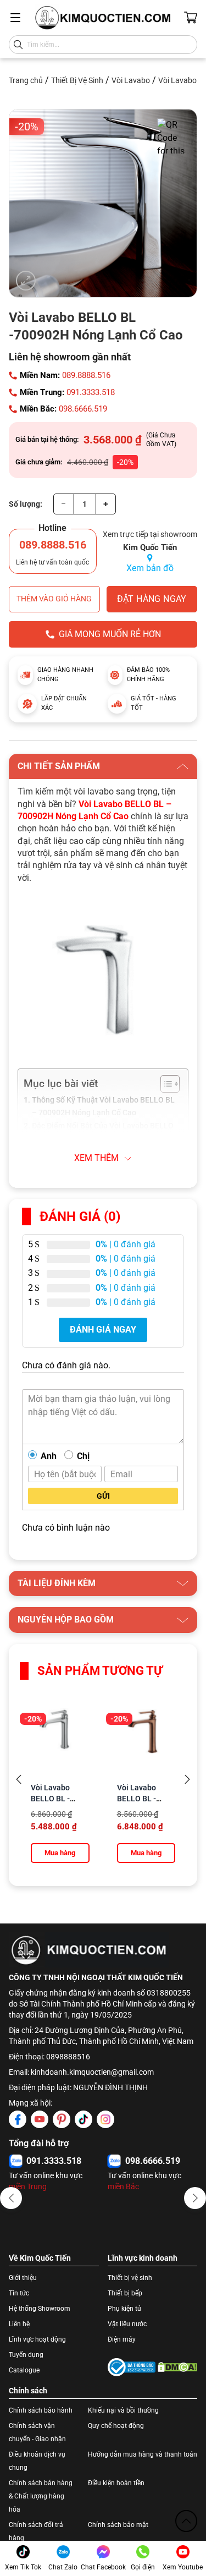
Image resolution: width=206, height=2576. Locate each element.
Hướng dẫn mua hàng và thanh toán (143, 2454)
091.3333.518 (91, 392)
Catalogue (24, 2370)
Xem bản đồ (150, 568)
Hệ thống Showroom (40, 2309)
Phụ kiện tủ (124, 2309)
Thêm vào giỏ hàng (54, 599)
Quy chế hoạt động (116, 2426)
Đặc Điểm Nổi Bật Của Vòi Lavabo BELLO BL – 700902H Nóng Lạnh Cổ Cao (103, 1132)
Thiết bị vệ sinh (130, 2278)
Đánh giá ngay (103, 1330)
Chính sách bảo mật (118, 2525)
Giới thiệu (23, 2278)
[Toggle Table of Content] (165, 1084)
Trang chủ (26, 80)
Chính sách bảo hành (41, 2410)
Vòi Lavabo (131, 80)
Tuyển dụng (26, 2355)
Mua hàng (60, 1853)
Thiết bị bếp (125, 2293)
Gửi (103, 1496)
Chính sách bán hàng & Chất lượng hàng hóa (41, 2496)
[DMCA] (178, 2367)
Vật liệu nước (127, 2324)
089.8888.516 (86, 375)
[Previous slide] (19, 1780)
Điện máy (122, 2339)
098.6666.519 (83, 409)
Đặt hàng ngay (152, 599)
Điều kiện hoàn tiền (116, 2483)
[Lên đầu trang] (186, 2521)
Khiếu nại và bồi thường (123, 2410)
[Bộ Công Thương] (132, 2367)
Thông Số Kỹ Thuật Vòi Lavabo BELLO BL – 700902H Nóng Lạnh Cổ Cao (103, 1106)
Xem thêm (96, 1158)
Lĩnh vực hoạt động (37, 2339)
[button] (11, 2198)
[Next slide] (187, 1780)
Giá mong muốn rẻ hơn (110, 634)
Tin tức (19, 2293)
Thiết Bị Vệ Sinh (77, 80)
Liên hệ (19, 2324)
